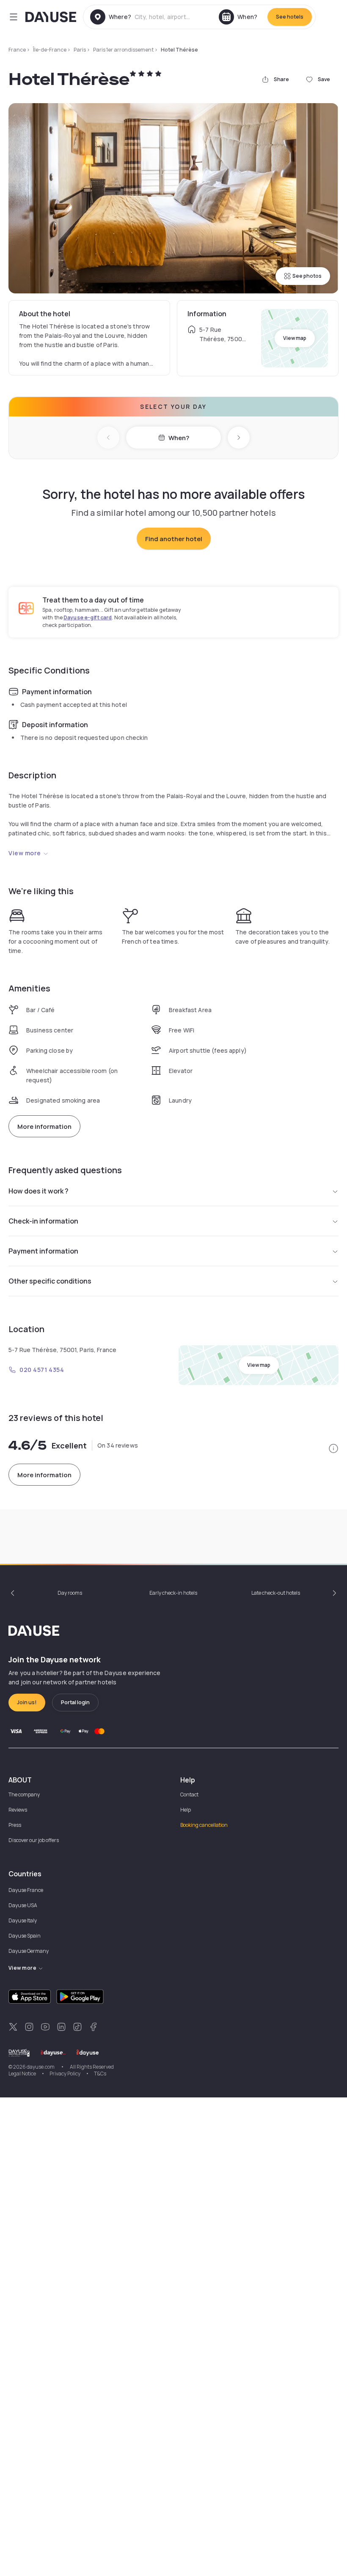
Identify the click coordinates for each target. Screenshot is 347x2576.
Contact (189, 1794)
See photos (307, 276)
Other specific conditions (50, 1281)
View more (25, 853)
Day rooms (70, 1593)
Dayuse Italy (23, 1920)
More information (44, 1126)
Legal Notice (22, 2074)
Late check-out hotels (276, 1593)
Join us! (27, 1702)
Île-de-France (50, 50)
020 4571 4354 (42, 1370)
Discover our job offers (34, 1840)
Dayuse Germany (29, 1951)
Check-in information (43, 1221)
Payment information (43, 1251)
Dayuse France (26, 1890)
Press (15, 1825)
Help (186, 1810)
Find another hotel (174, 539)
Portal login (75, 1702)
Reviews (18, 1810)
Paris (80, 50)
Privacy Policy (65, 2074)
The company (24, 1794)
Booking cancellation (204, 1825)
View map (295, 338)
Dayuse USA (23, 1905)
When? (179, 438)
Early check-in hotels (173, 1593)
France (17, 50)
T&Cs (100, 2074)
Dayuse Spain (25, 1936)
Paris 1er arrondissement (123, 50)
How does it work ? (39, 1191)
